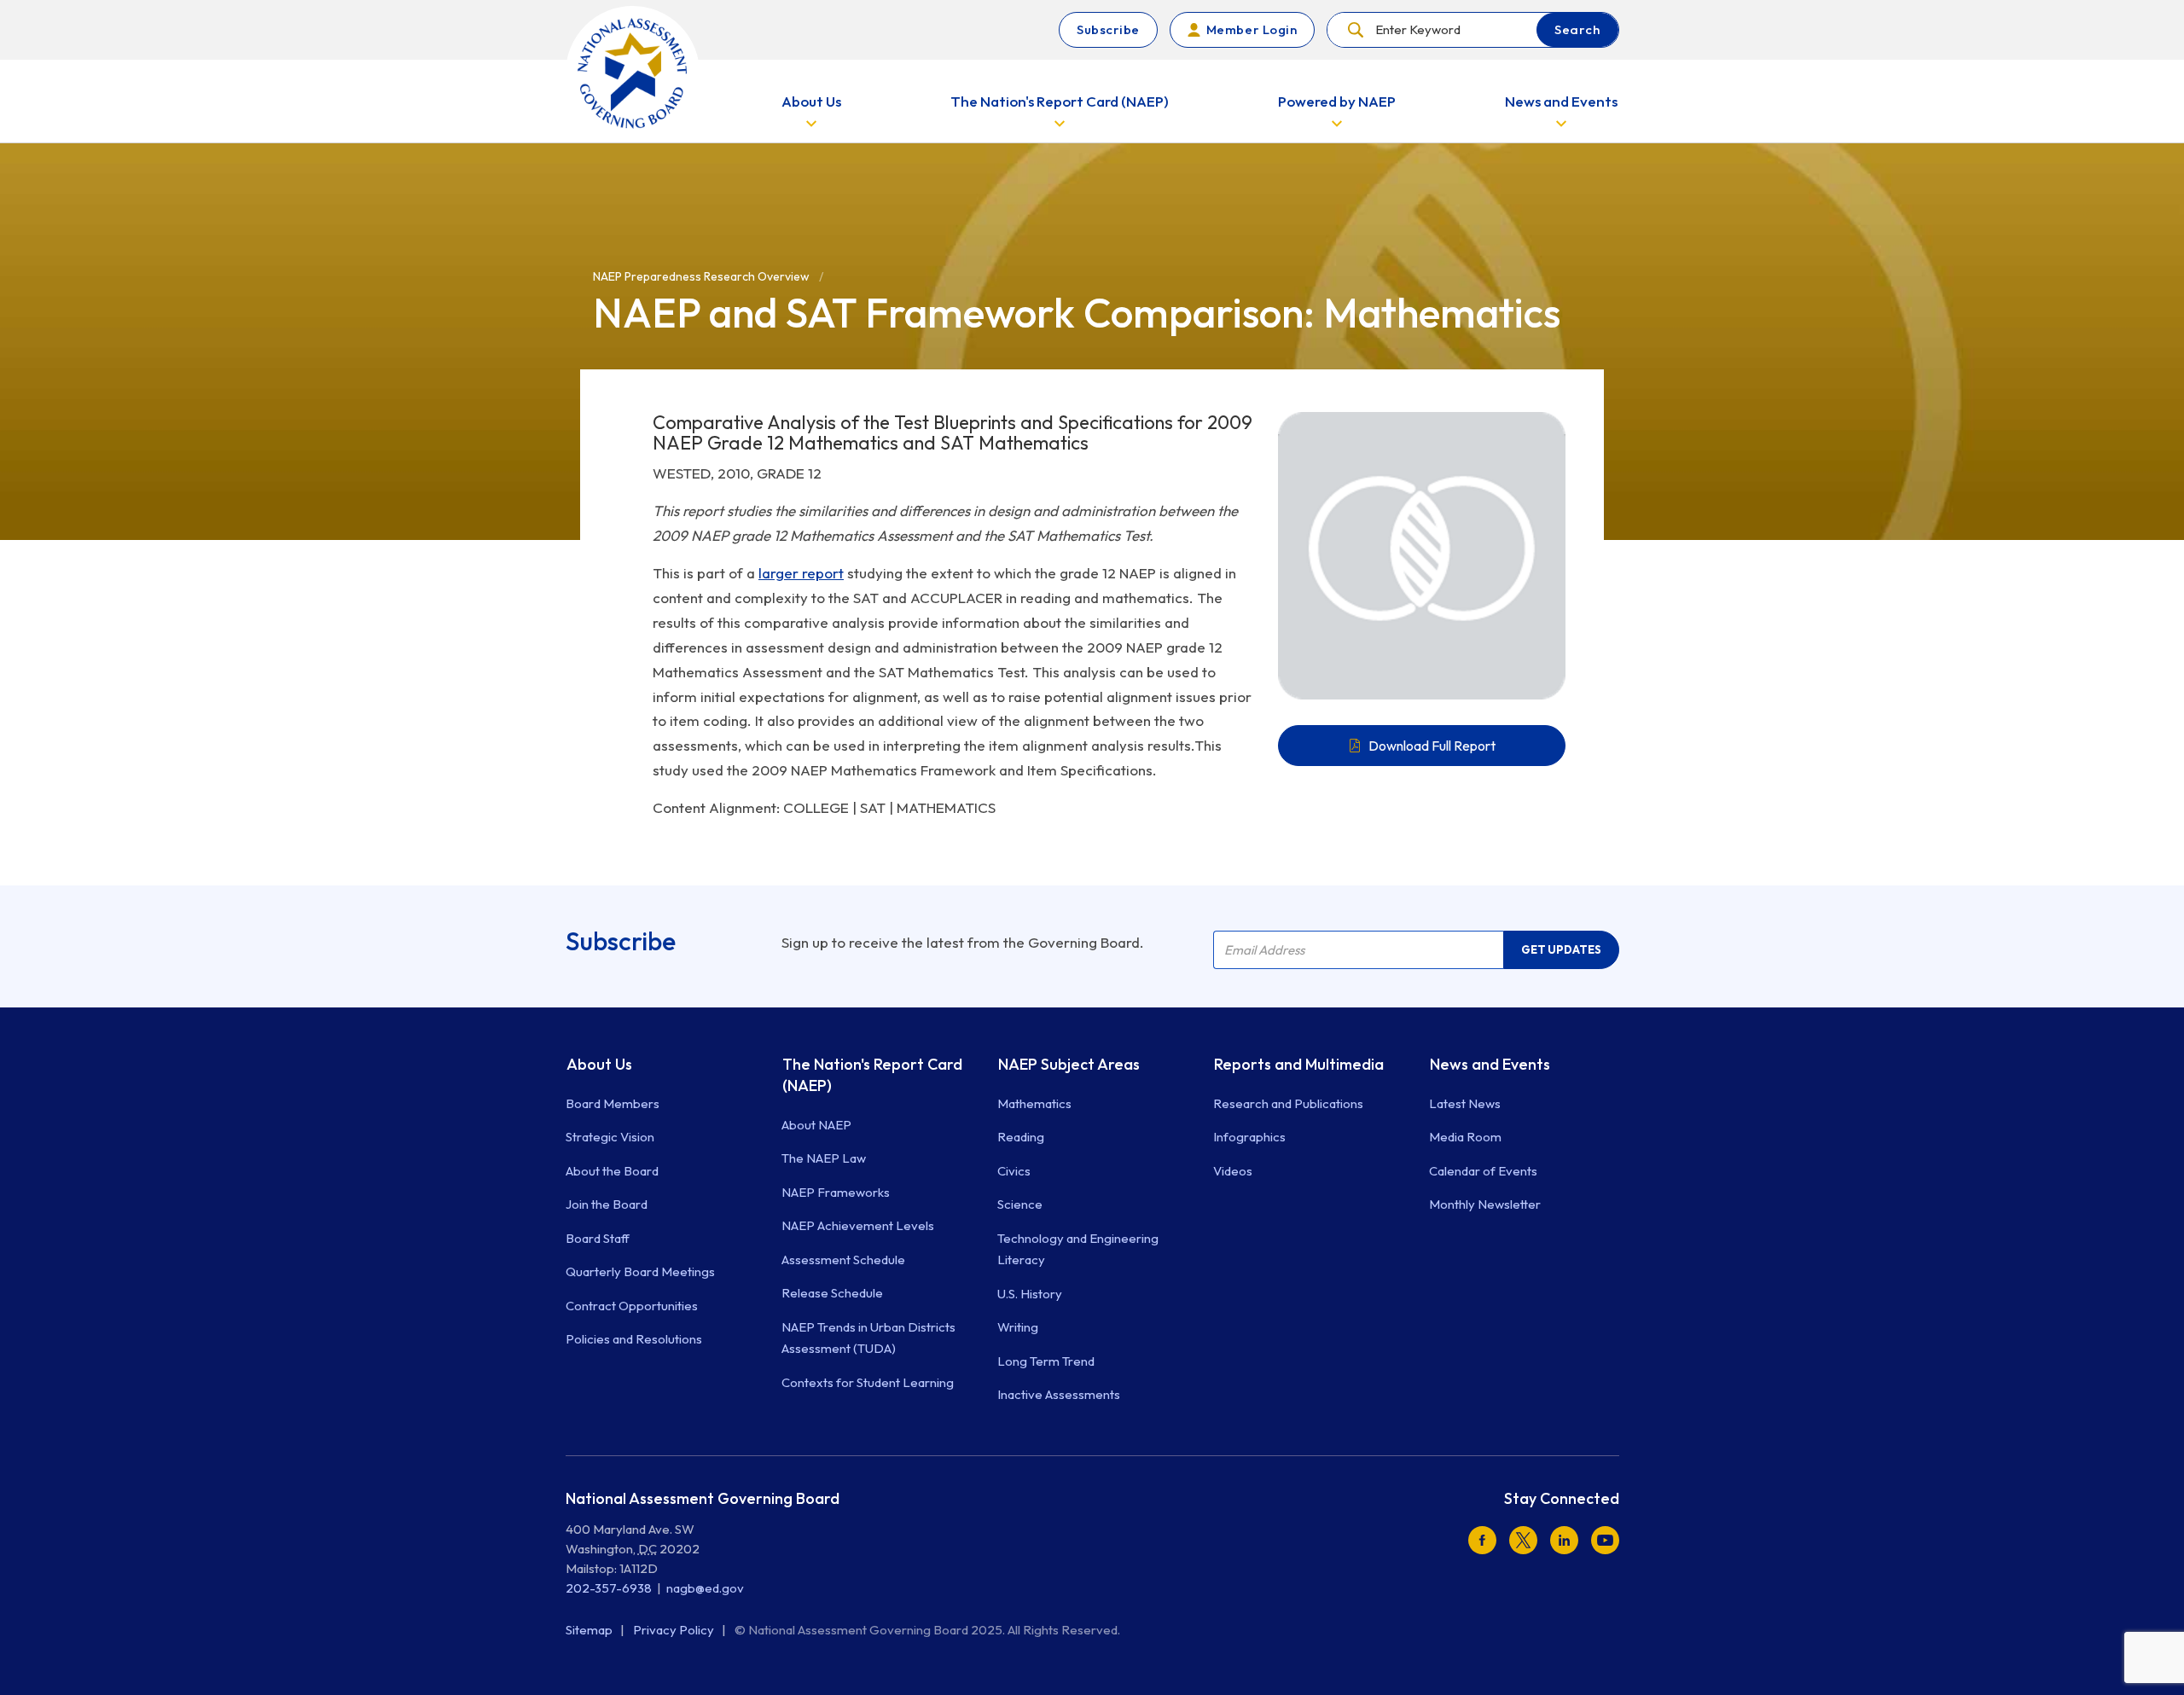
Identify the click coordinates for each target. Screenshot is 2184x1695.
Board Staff (598, 1238)
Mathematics (1034, 1103)
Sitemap (590, 1630)
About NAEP (816, 1125)
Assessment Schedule (843, 1260)
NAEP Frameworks (836, 1192)
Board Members (613, 1103)
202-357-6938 (609, 1588)
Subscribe (1108, 29)
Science (1020, 1204)
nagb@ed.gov (705, 1588)
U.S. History (1030, 1294)
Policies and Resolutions (634, 1339)
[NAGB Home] (633, 73)
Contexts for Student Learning (868, 1382)
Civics (1014, 1171)
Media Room (1465, 1137)
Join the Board (607, 1204)
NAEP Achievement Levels (858, 1225)
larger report (801, 573)
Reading (1021, 1137)
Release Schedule (832, 1293)
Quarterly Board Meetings (640, 1271)
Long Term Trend (1046, 1361)
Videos (1233, 1171)
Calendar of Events (1483, 1171)
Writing (1018, 1327)
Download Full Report (1432, 746)
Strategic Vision (610, 1137)
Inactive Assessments (1059, 1394)
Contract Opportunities (632, 1306)
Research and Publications (1288, 1103)
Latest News (1465, 1103)
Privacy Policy (675, 1630)
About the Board (612, 1171)
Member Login (1252, 29)
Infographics (1249, 1137)
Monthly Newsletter (1485, 1204)
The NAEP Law (824, 1158)
